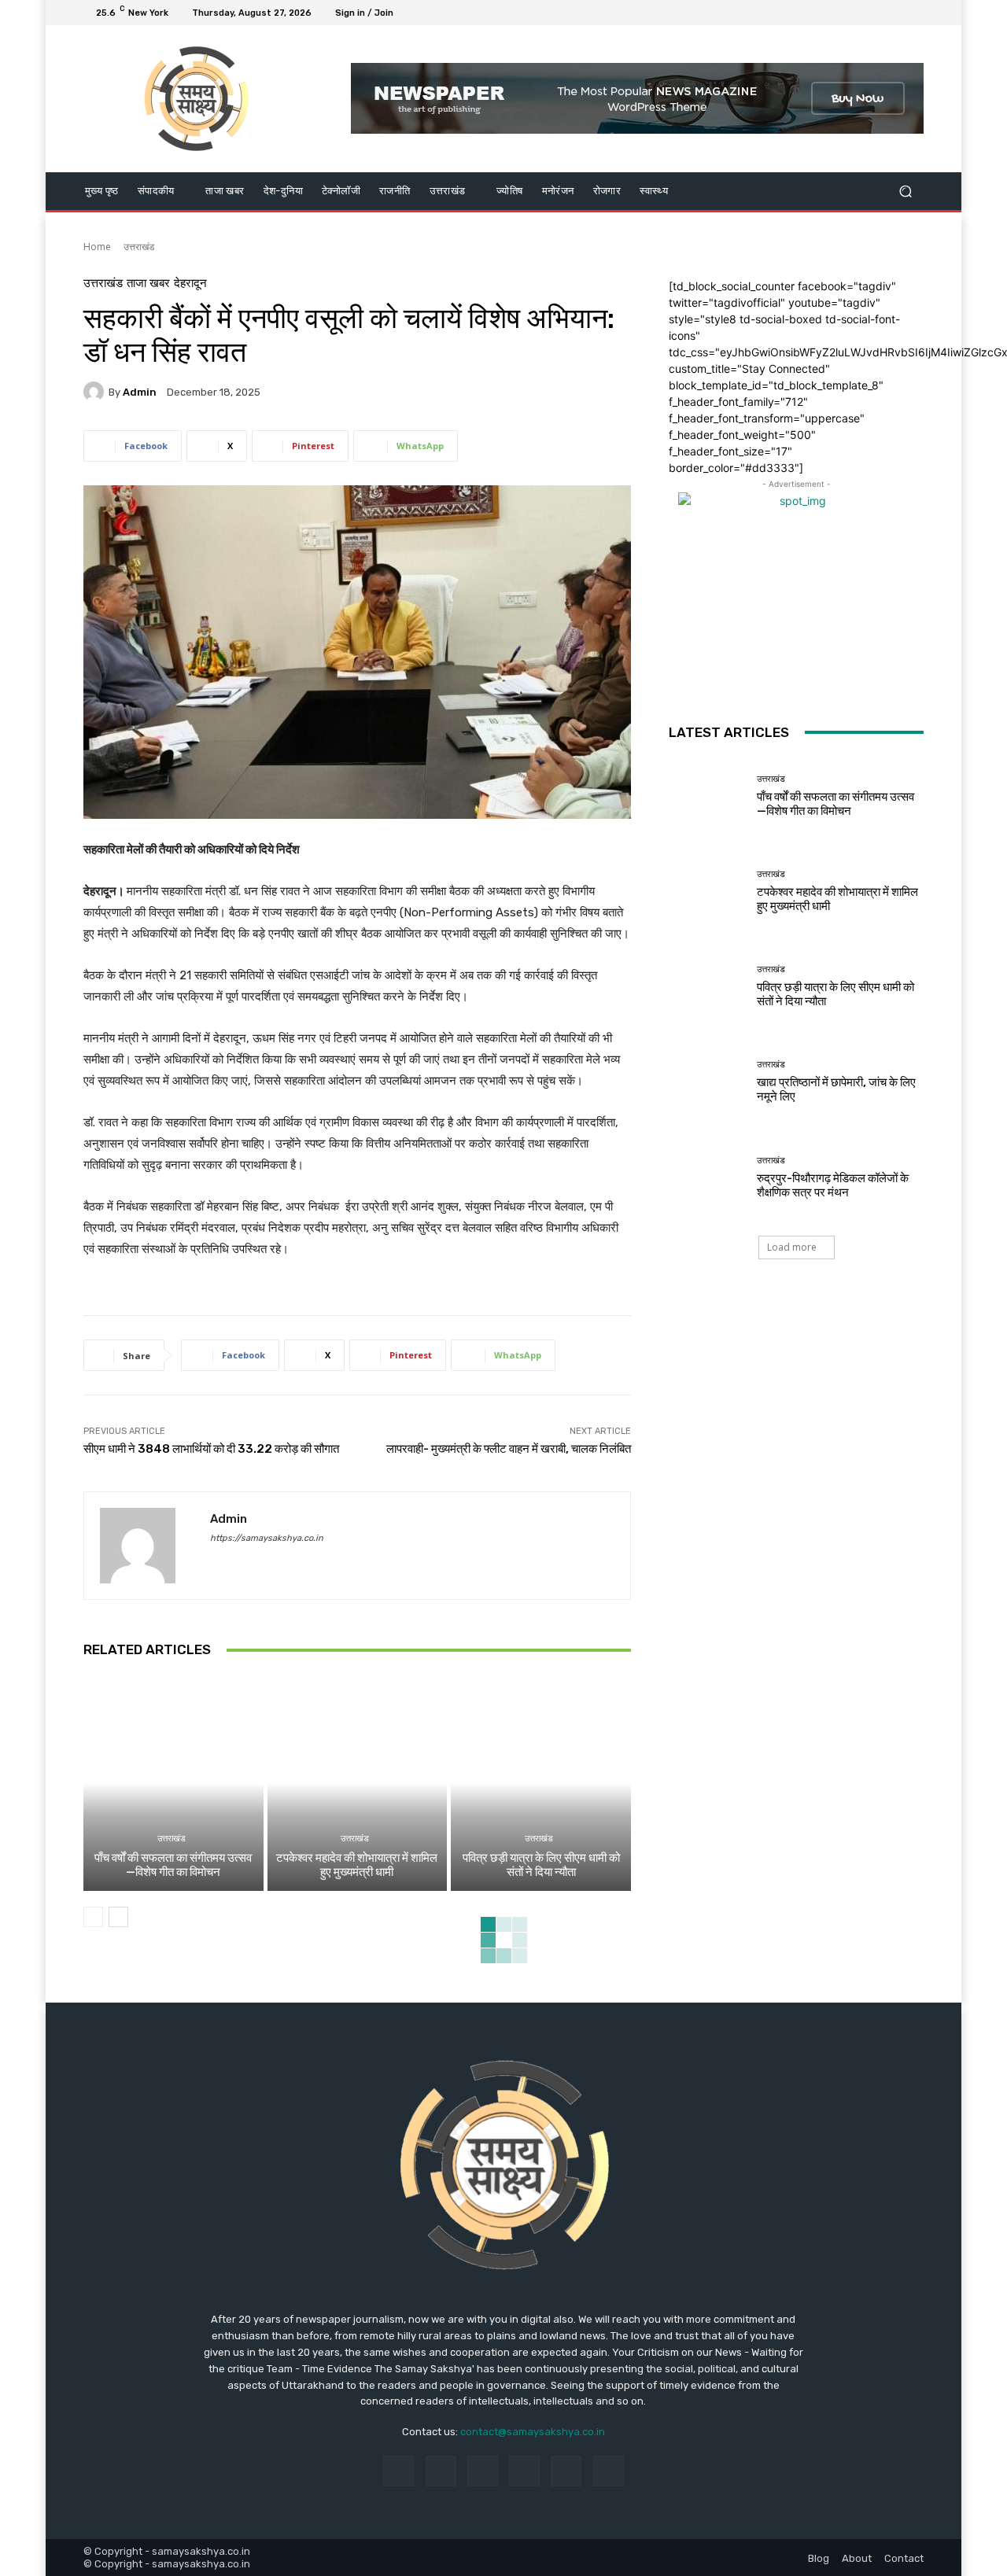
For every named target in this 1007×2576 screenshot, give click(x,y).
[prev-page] (93, 1917)
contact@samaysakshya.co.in (533, 2432)
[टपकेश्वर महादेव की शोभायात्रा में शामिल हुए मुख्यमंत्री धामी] (358, 1783)
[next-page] (118, 1917)
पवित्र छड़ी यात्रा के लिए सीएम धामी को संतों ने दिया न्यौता (541, 1865)
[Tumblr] (566, 2471)
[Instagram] (858, 13)
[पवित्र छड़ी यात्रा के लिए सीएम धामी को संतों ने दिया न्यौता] (541, 1783)
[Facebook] (839, 13)
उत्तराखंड (139, 247)
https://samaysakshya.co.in (267, 1538)
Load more (792, 1247)
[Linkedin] (483, 2471)
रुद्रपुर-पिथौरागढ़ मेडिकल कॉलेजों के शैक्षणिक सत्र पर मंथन (833, 1185)
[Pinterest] (524, 2471)
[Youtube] (914, 13)
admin (140, 392)
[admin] (96, 392)
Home (97, 247)
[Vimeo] (895, 13)
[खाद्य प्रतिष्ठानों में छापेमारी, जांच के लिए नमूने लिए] (707, 1082)
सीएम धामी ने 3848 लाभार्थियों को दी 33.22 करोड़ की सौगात (211, 1449)
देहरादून (190, 284)
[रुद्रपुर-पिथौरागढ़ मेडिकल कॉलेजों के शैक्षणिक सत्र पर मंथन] (707, 1177)
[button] (905, 191)
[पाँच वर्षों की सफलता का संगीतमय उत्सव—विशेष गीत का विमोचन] (173, 1783)
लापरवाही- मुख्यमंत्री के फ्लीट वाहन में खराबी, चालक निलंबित (509, 1449)
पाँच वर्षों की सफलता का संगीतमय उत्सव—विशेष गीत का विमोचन (173, 1865)
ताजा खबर (148, 284)
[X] (876, 13)
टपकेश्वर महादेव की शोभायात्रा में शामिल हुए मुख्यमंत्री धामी (357, 1865)
